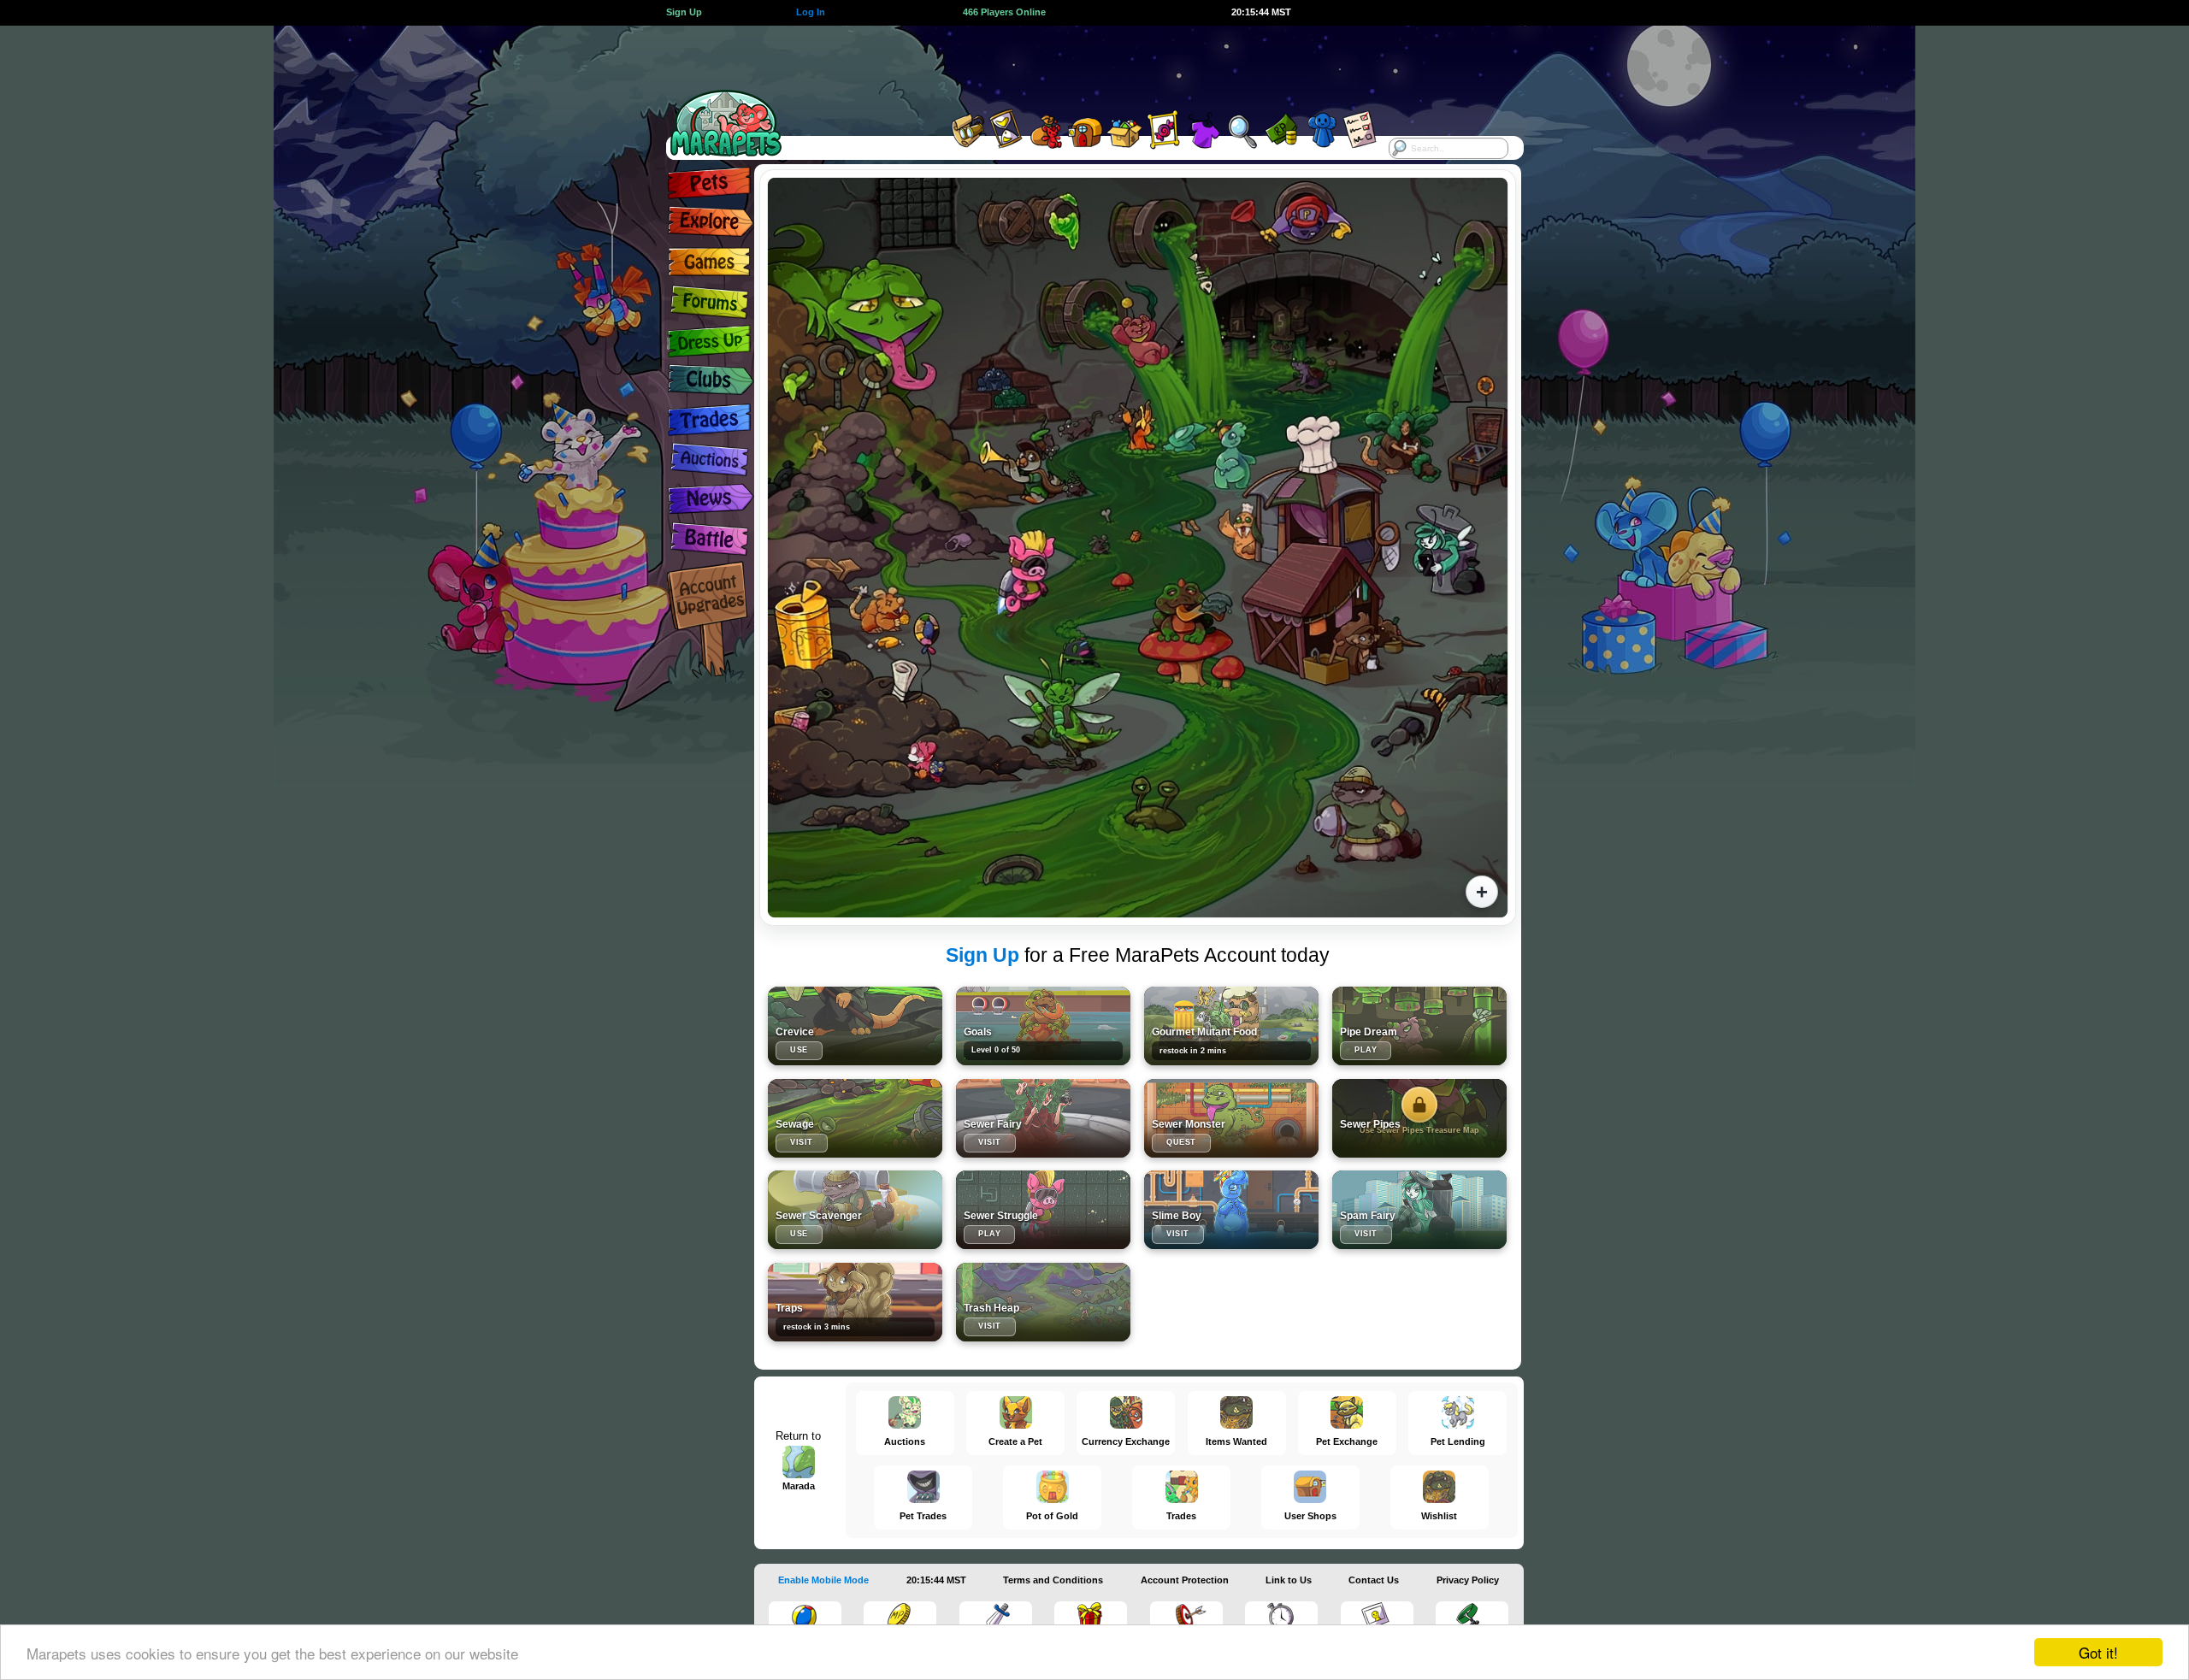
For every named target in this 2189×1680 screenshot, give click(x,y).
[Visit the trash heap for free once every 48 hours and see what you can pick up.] (1043, 1302)
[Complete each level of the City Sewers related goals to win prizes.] (1043, 1026)
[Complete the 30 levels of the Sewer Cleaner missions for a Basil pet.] (855, 1210)
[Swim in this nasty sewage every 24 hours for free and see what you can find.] (855, 1118)
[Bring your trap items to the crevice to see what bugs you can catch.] (855, 1026)
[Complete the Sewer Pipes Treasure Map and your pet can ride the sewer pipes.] (1419, 1118)
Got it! (2098, 1652)
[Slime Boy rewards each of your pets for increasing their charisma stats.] (1231, 1210)
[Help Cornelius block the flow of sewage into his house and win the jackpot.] (1419, 1026)
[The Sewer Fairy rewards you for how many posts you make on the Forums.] (1043, 1118)
